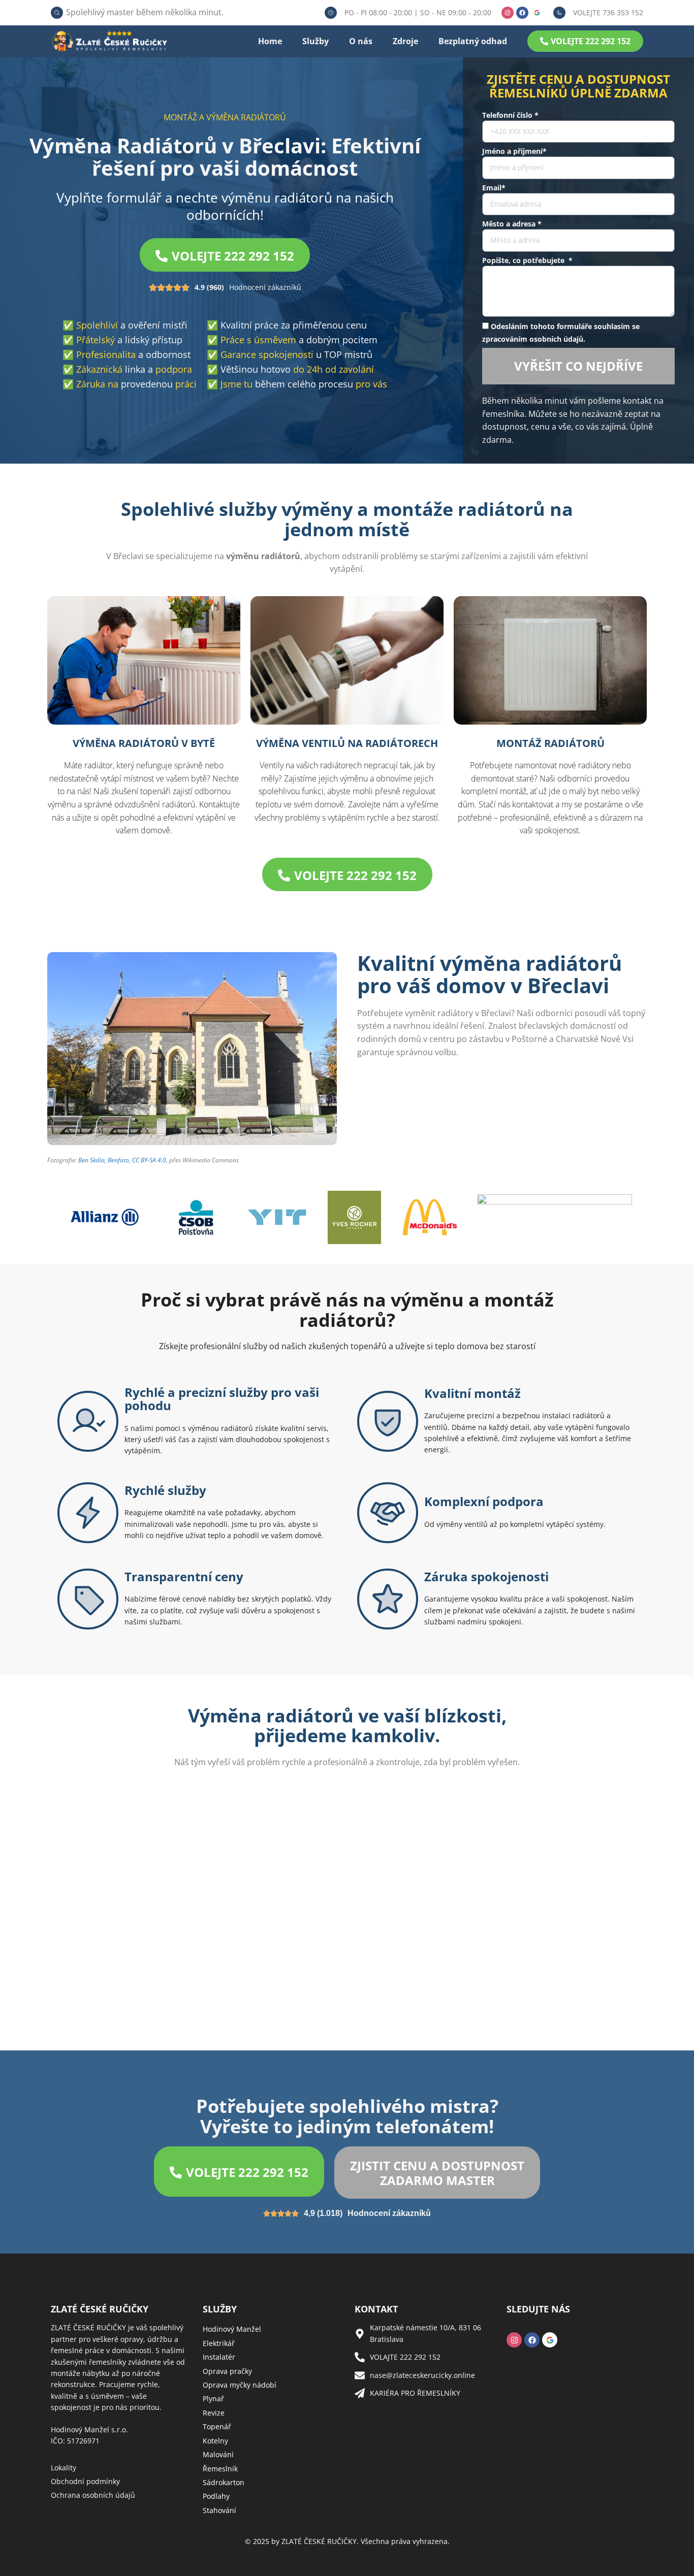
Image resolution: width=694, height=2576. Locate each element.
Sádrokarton (224, 2482)
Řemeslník (220, 2469)
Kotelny (215, 2441)
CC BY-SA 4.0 (149, 1160)
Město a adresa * (512, 224)
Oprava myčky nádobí (240, 2385)
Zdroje (405, 41)
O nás (361, 41)
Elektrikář (219, 2343)
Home (270, 41)
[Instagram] (508, 13)
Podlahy (216, 2496)
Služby (316, 41)
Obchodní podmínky (85, 2481)
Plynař (213, 2399)
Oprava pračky (227, 2371)
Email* (494, 188)
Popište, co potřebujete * (527, 260)
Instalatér (219, 2357)
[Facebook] (522, 13)
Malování (218, 2454)
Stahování (219, 2510)
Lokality (64, 2468)
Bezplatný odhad (473, 41)
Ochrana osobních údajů (93, 2495)
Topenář (217, 2426)
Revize (214, 2413)
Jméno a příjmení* (514, 151)
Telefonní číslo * (510, 115)
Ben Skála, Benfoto (104, 1160)
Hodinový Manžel (232, 2329)
